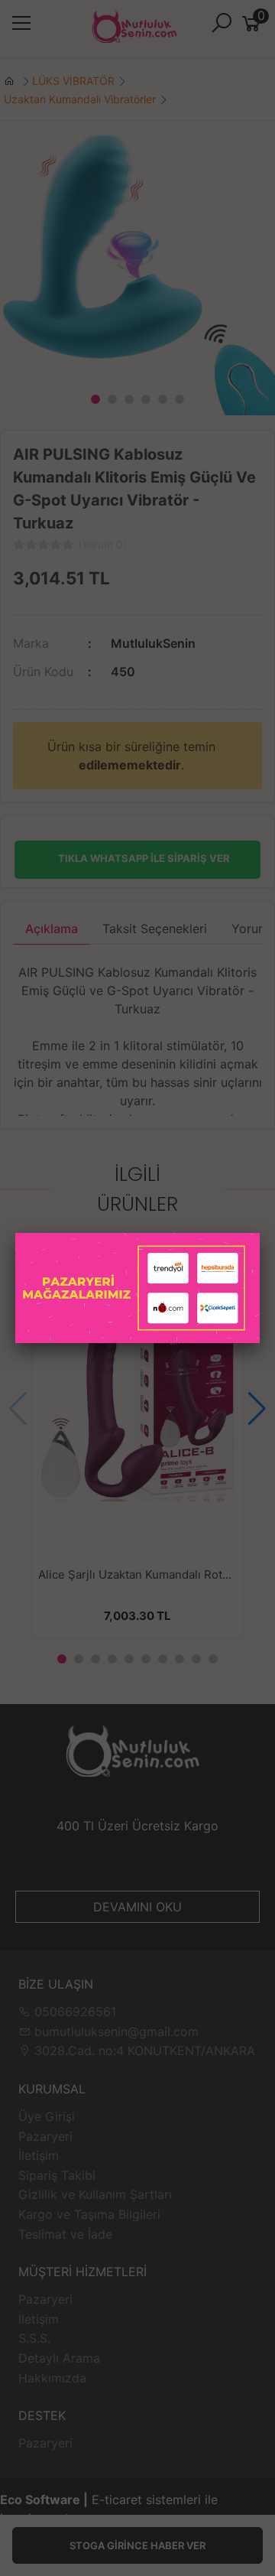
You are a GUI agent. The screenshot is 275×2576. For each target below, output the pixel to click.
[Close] (260, 1233)
